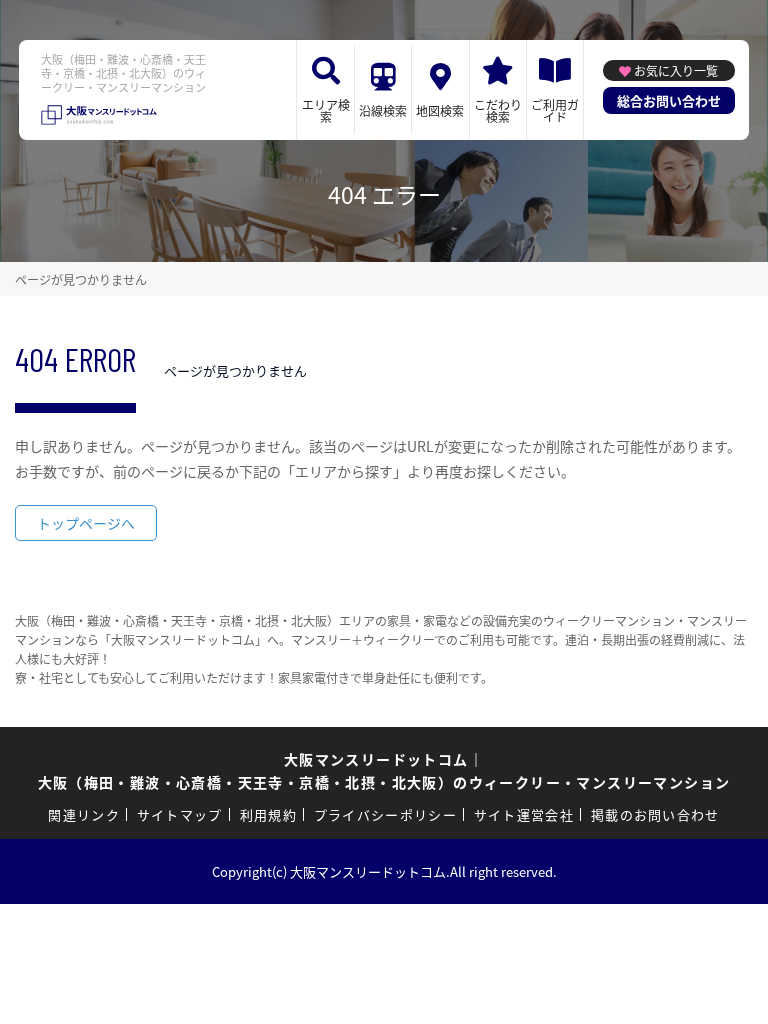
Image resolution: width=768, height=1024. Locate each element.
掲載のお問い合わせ (655, 814)
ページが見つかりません (81, 279)
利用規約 (268, 814)
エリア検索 (326, 110)
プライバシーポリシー (385, 814)
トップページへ (86, 523)
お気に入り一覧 (676, 70)
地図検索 (440, 110)
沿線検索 (383, 110)
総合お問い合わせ (669, 100)
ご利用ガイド (555, 110)
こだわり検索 (498, 110)
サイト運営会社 (524, 814)
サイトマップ (180, 814)
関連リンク (84, 814)
